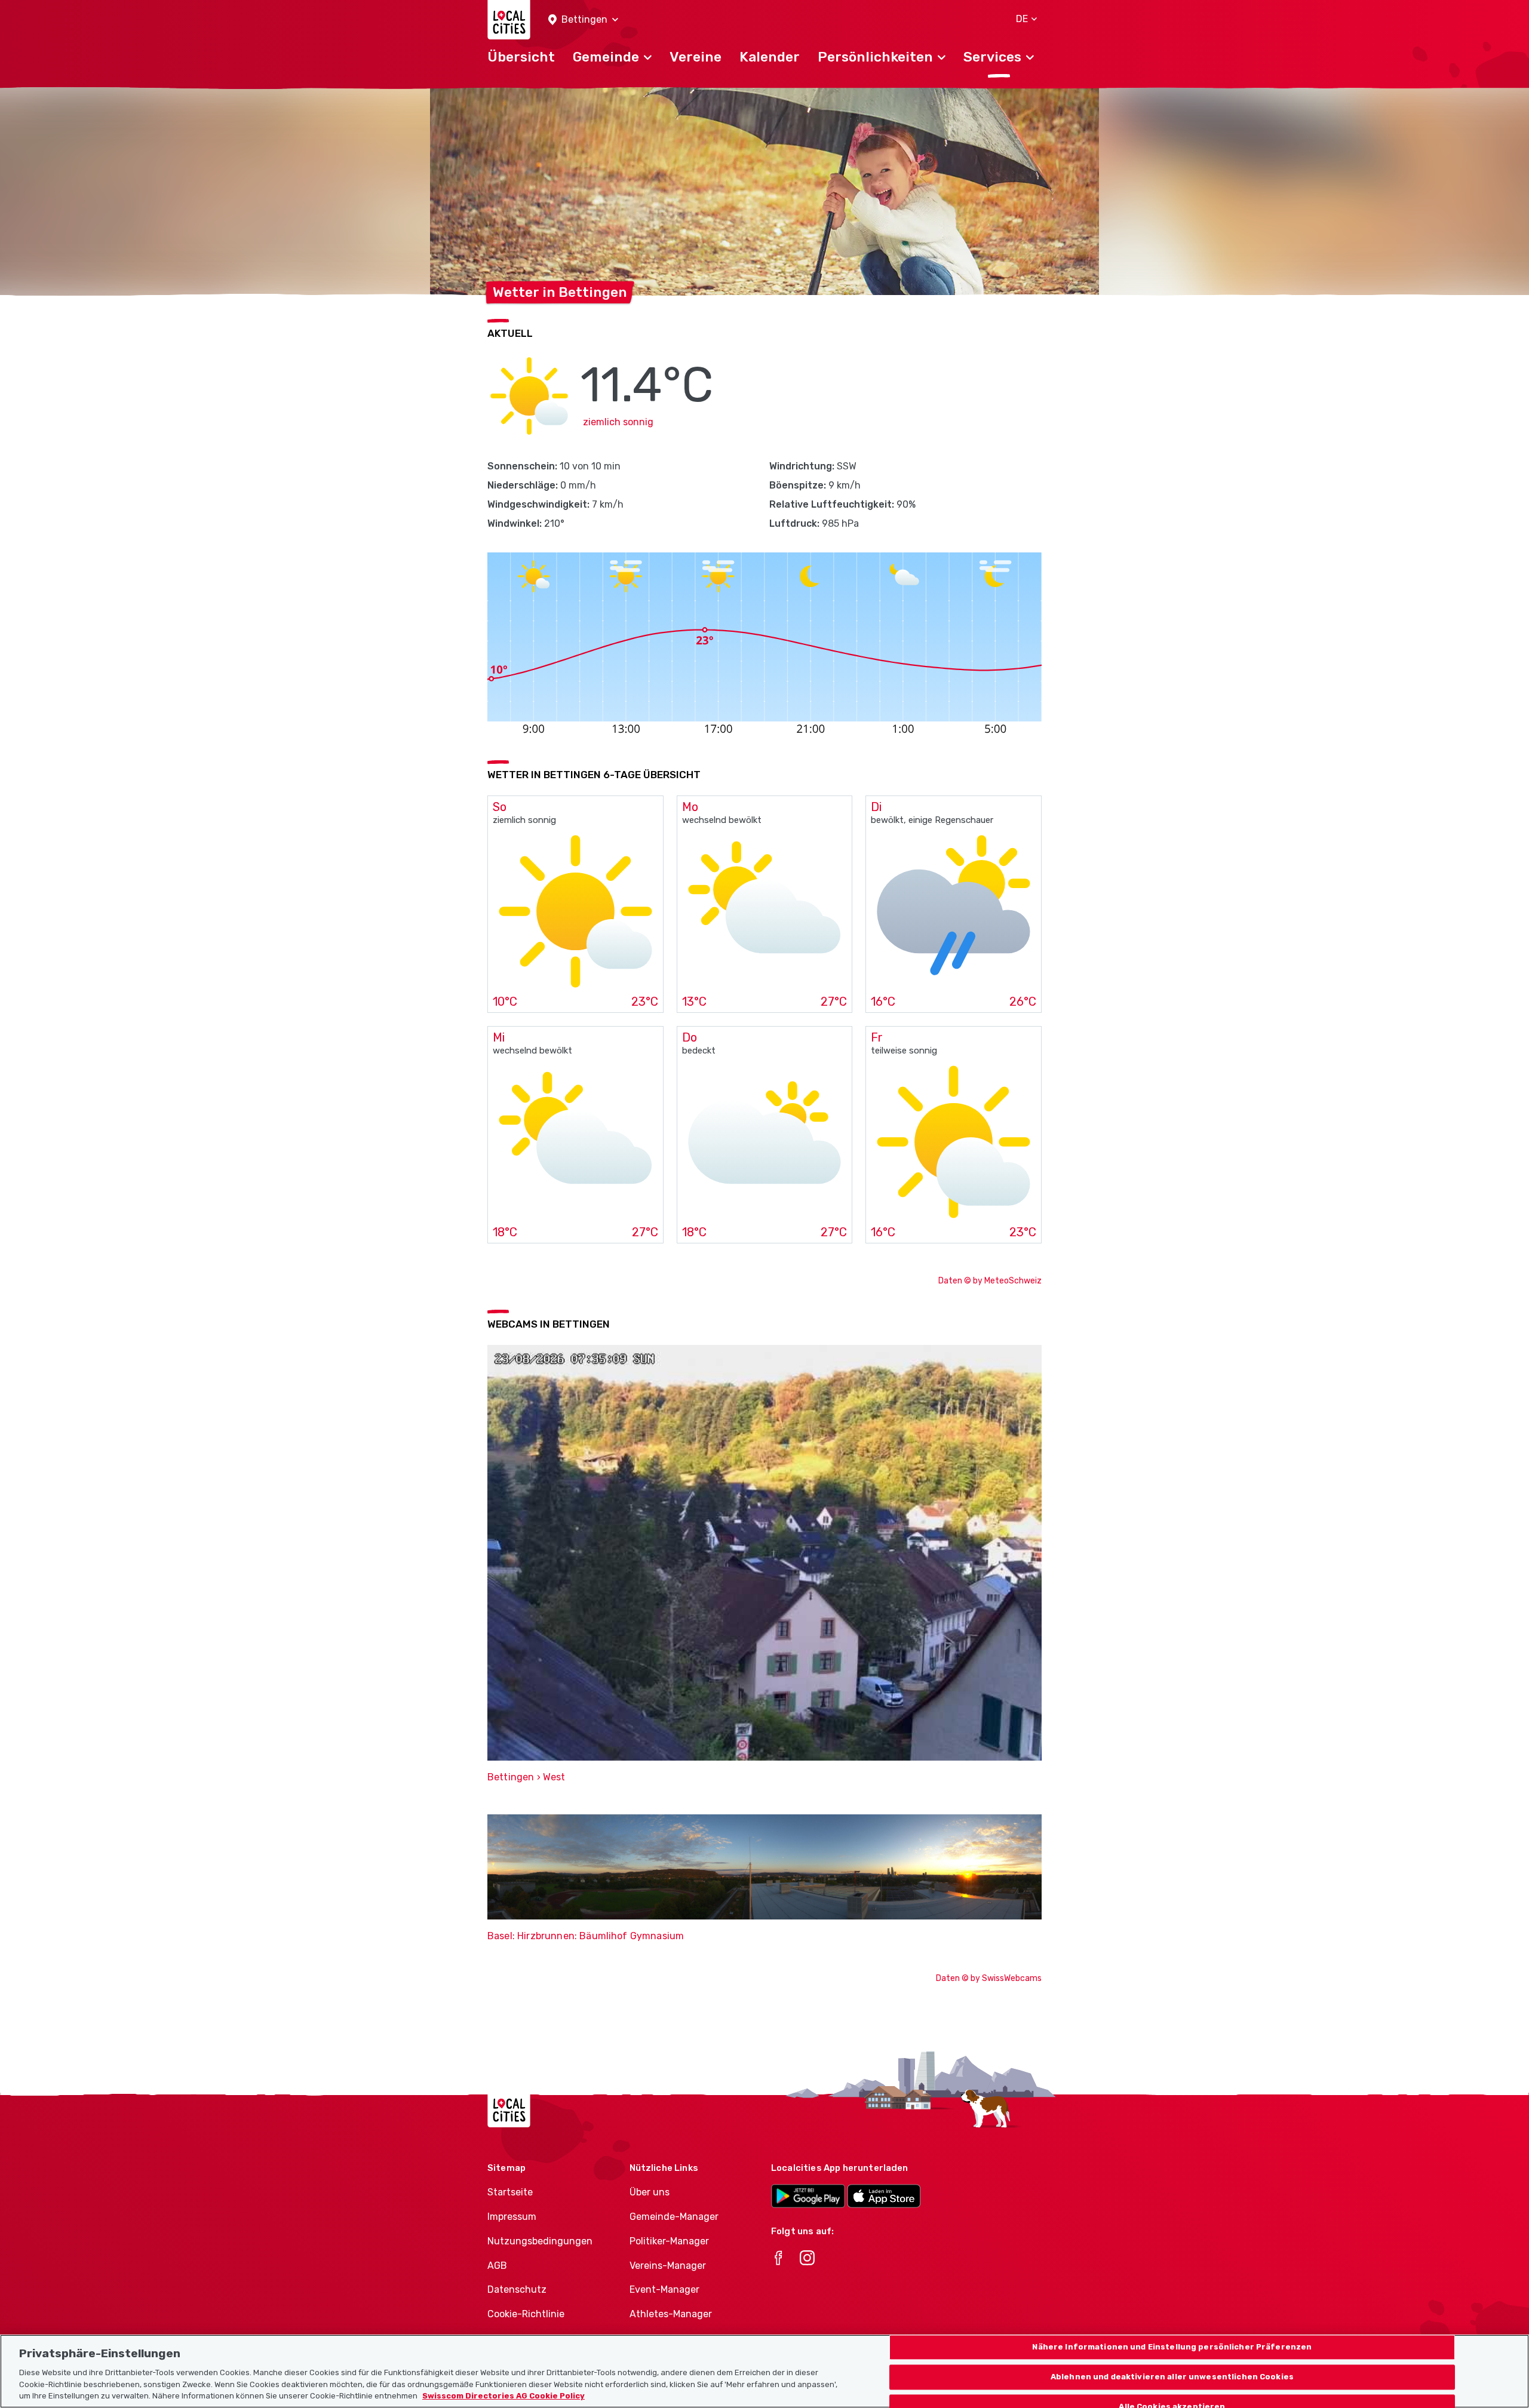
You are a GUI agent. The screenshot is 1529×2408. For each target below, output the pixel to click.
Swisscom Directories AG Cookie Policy (503, 2396)
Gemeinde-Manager (674, 2217)
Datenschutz (517, 2289)
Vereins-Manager (668, 2266)
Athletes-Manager (671, 2314)
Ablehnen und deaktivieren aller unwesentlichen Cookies (1172, 2377)
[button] (583, 20)
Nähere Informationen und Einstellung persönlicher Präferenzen (1172, 2347)
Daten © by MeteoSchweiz (990, 1281)
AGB (497, 2266)
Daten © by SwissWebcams (989, 1978)
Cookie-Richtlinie (526, 2314)
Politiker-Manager (669, 2241)
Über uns (650, 2192)
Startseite (510, 2192)
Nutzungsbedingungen (540, 2241)
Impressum (512, 2217)
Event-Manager (664, 2289)
